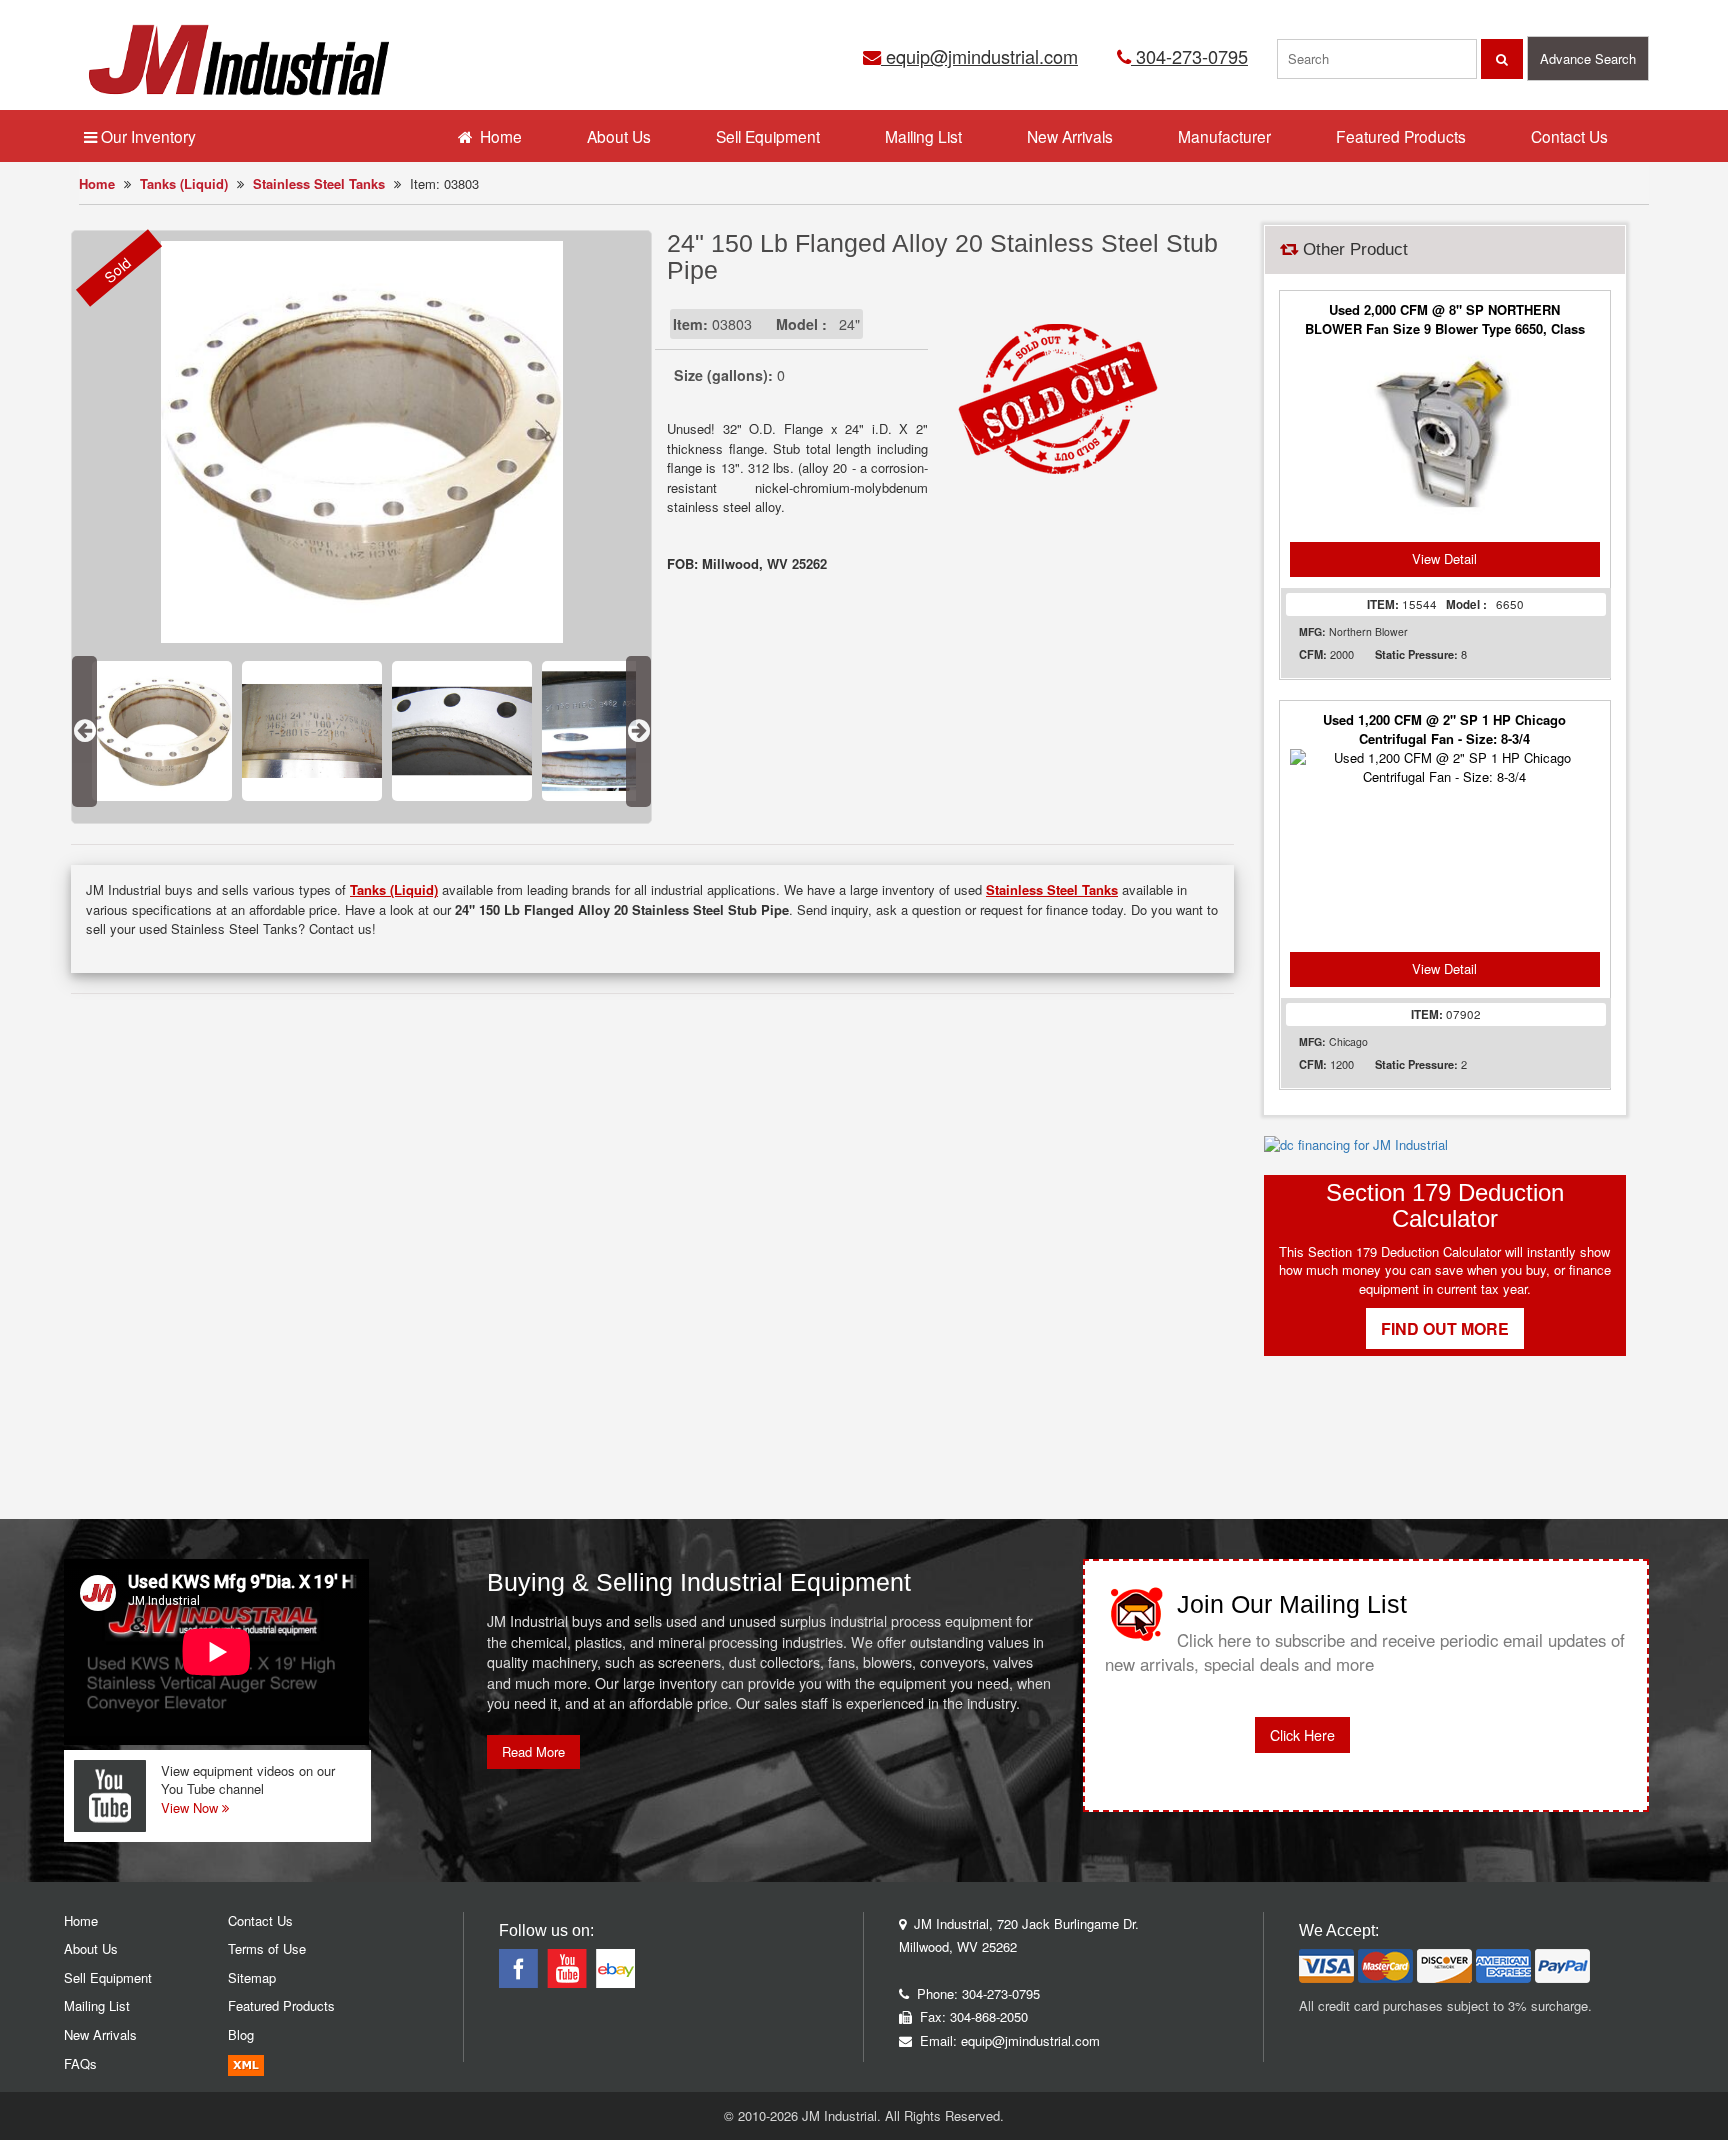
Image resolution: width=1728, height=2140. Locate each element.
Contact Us (1569, 136)
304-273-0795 (1189, 56)
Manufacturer (1224, 136)
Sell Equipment (768, 136)
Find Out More (1445, 1328)
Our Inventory (146, 136)
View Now (191, 1807)
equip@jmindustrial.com (979, 56)
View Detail (1444, 558)
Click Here (1302, 1735)
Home (97, 183)
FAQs (80, 2063)
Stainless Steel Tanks (319, 183)
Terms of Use (267, 1948)
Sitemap (252, 1977)
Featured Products (1401, 136)
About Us (619, 136)
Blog (241, 2034)
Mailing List (923, 136)
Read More (533, 1751)
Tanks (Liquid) (184, 183)
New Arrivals (1070, 136)
